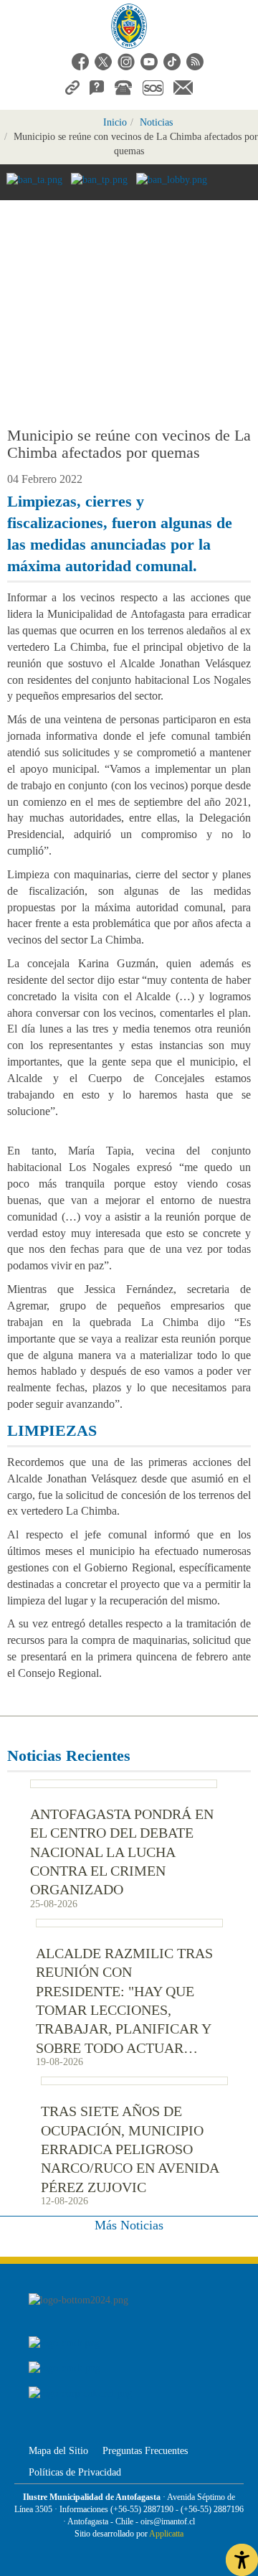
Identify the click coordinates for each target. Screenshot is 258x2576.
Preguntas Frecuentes (145, 2451)
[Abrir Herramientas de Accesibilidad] (242, 2560)
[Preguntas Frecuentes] (97, 86)
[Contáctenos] (183, 86)
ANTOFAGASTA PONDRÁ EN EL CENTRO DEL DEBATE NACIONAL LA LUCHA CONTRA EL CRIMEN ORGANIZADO (122, 1852)
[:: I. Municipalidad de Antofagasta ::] (129, 26)
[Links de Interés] (72, 86)
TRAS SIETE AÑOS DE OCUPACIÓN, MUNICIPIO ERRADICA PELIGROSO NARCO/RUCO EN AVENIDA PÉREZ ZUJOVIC (130, 2149)
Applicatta (166, 2534)
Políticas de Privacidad (75, 2472)
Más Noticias (129, 2225)
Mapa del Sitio (58, 2451)
